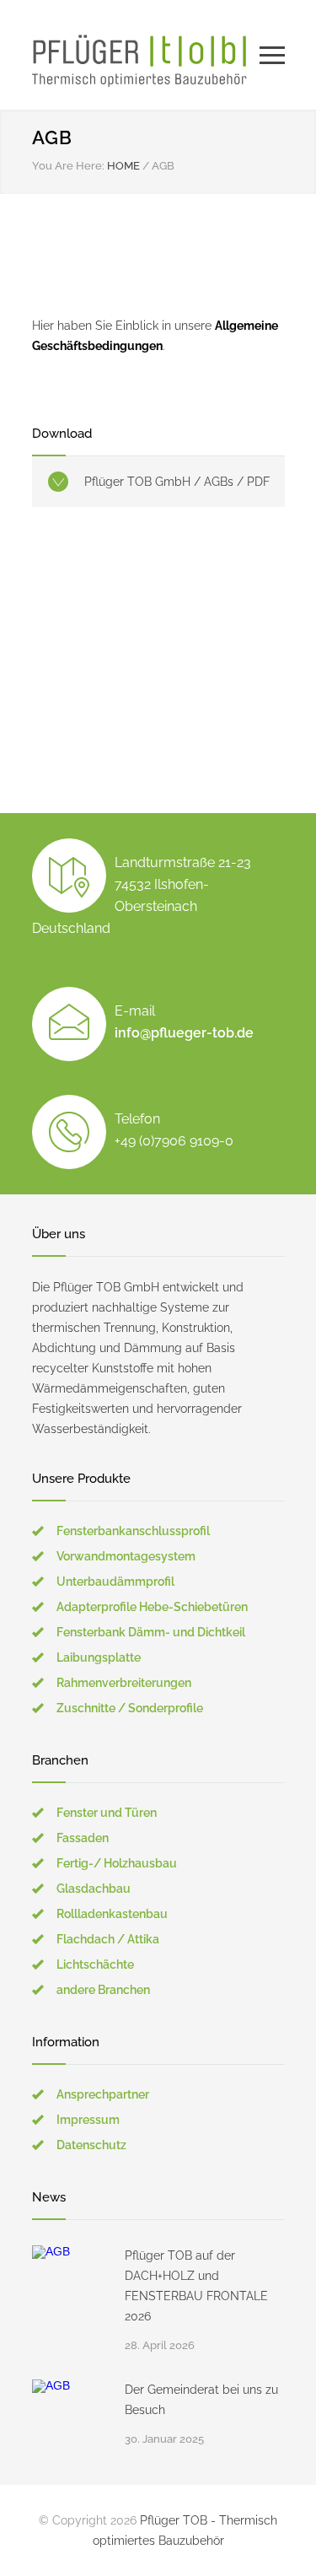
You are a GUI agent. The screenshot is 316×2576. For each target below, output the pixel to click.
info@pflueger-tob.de (184, 1033)
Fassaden (83, 1838)
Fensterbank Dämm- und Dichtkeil (151, 1632)
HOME (123, 166)
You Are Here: (68, 166)
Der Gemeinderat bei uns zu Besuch (201, 2400)
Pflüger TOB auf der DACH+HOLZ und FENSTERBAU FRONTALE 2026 (196, 2286)
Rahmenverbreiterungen (124, 1683)
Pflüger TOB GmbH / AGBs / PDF (177, 482)
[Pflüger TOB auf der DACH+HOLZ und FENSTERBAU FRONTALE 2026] (70, 2283)
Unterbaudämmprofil (115, 1582)
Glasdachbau (94, 1889)
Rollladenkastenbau (112, 1914)
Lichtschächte (95, 1964)
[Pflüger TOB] (146, 55)
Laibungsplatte (99, 1657)
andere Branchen (103, 1990)
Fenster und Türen (107, 1813)
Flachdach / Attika (108, 1939)
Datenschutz (91, 2145)
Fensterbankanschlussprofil (133, 1531)
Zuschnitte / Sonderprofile (130, 1708)
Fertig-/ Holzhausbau (117, 1863)
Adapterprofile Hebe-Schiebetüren (152, 1607)
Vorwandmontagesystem (126, 1556)
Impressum (88, 2120)
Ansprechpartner (103, 2094)
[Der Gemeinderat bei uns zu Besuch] (70, 2417)
